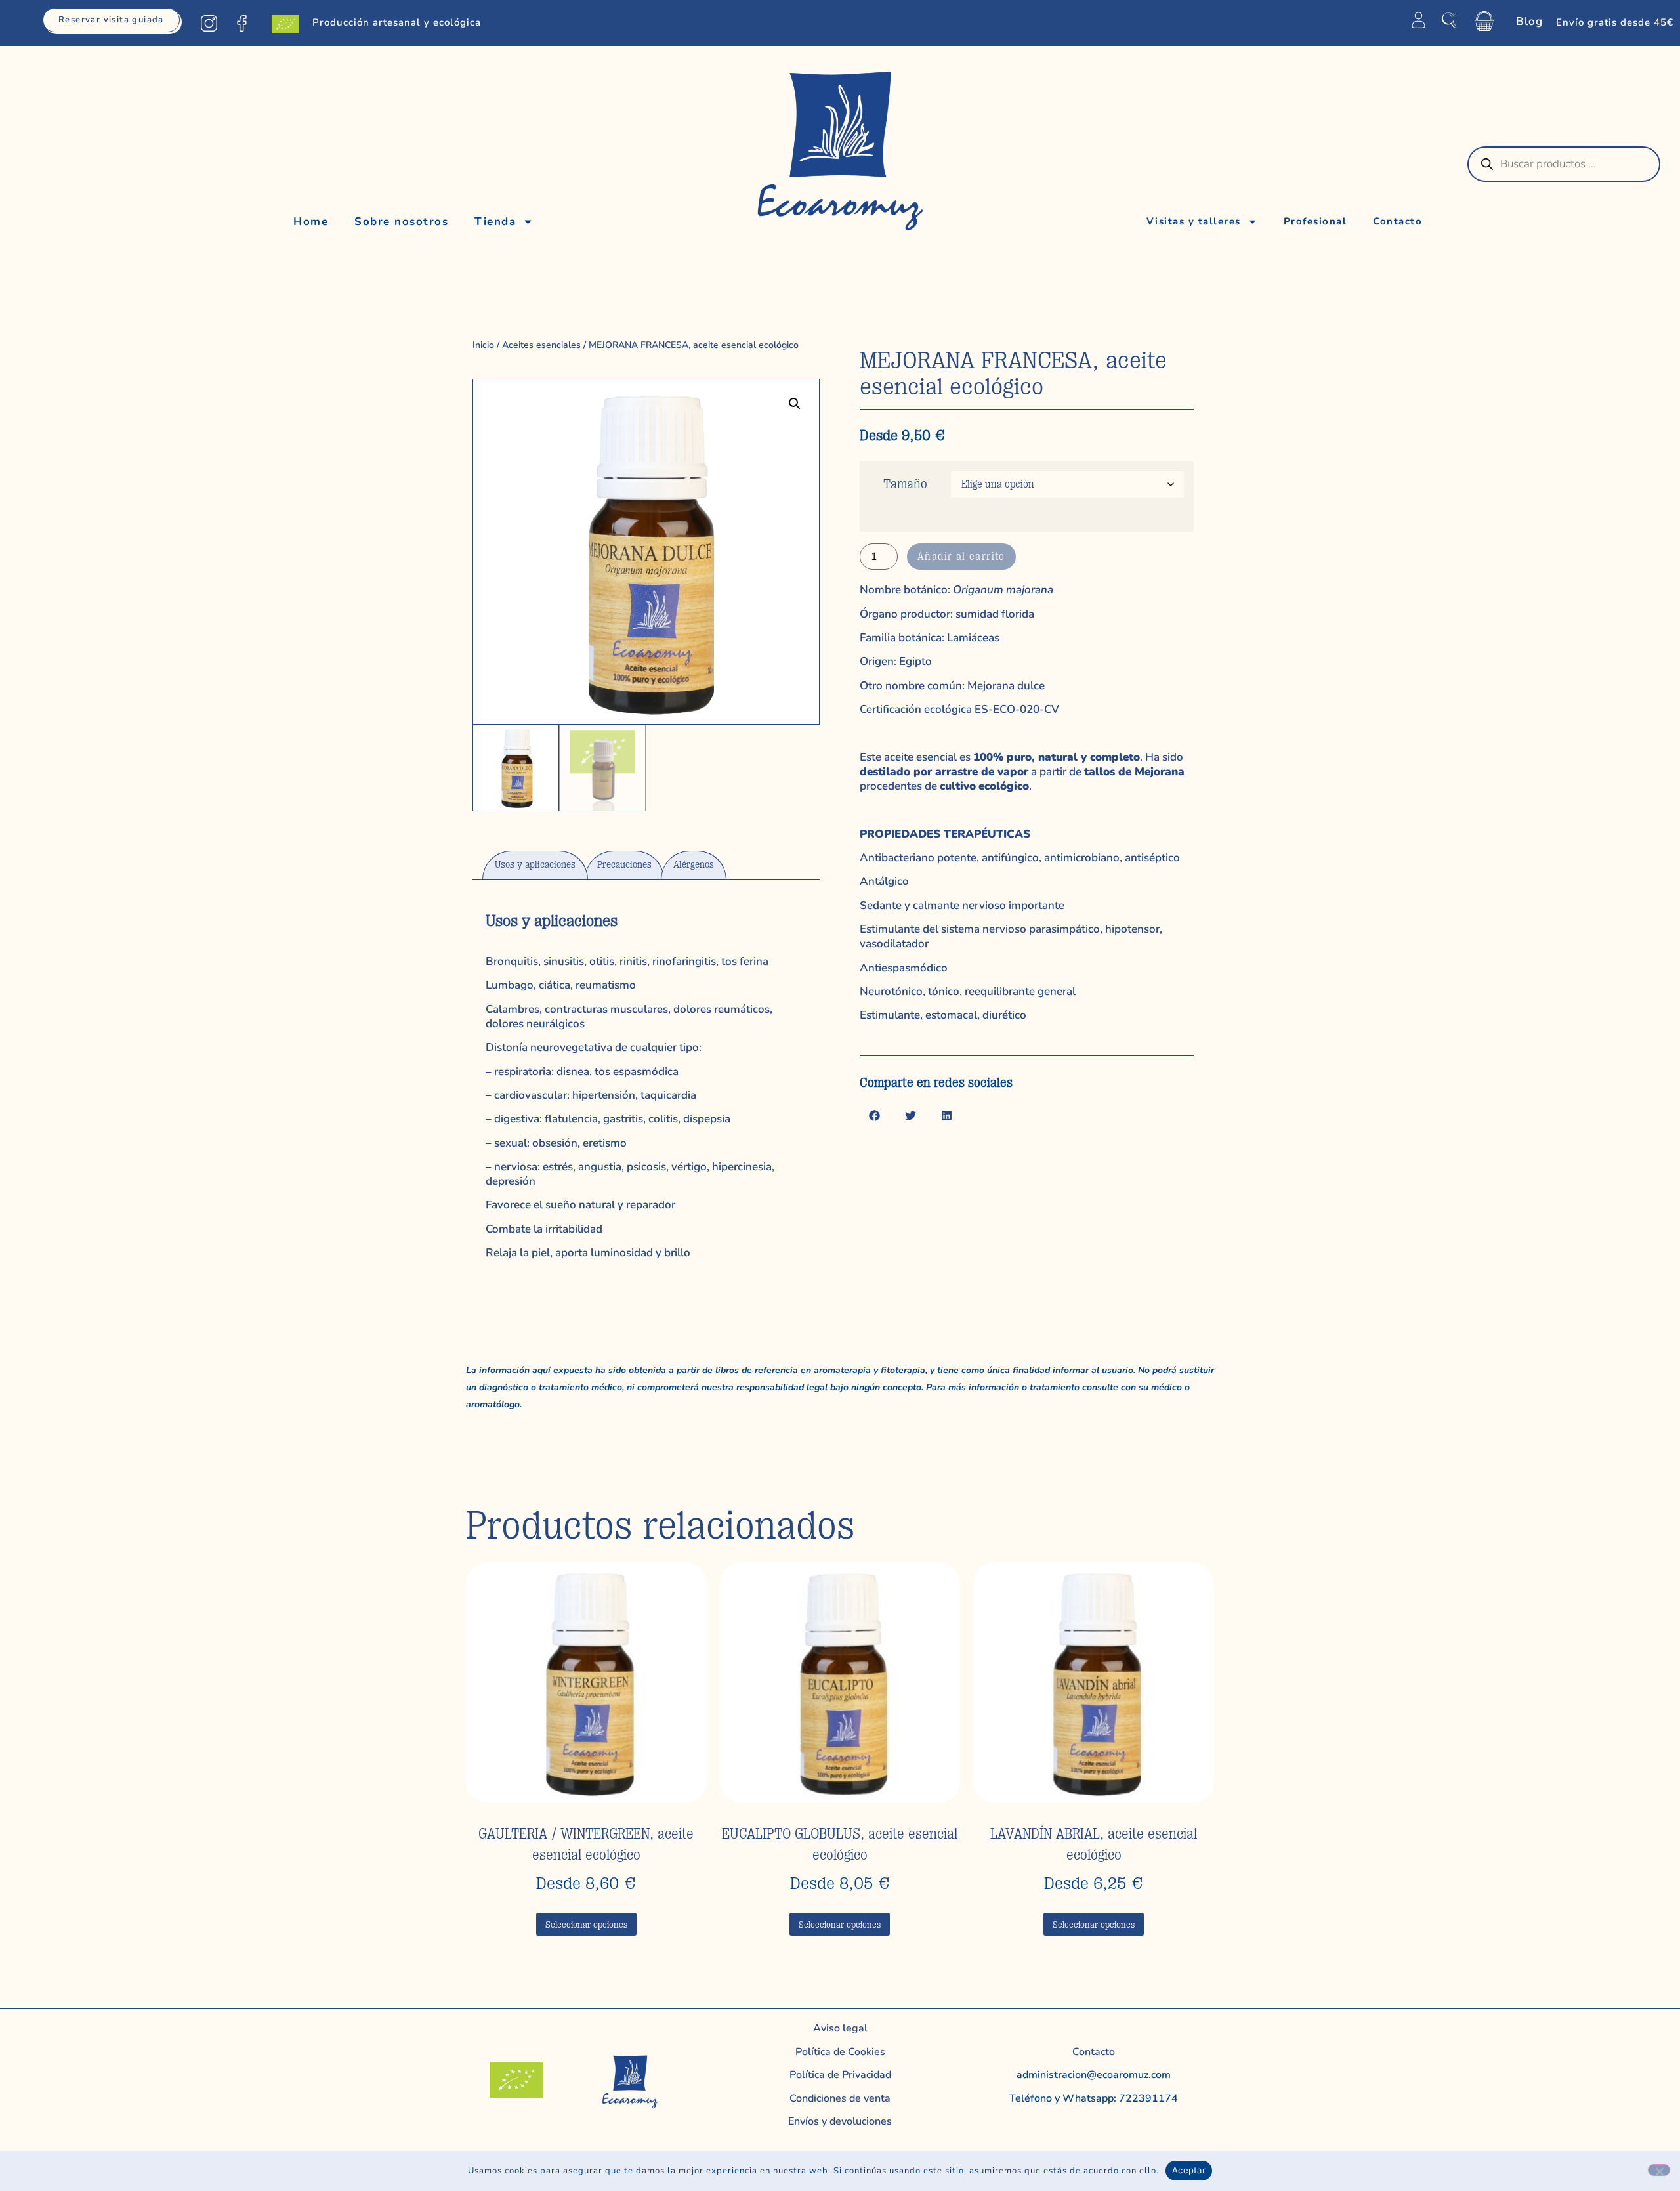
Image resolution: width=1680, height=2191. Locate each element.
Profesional (1315, 221)
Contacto (1397, 221)
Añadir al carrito (961, 557)
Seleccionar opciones (586, 1925)
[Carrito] (1484, 21)
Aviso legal (840, 2028)
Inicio (483, 345)
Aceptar (1189, 2170)
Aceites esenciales (541, 345)
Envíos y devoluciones (840, 2121)
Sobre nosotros (401, 222)
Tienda (495, 222)
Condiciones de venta (840, 2098)
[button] (795, 404)
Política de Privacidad (840, 2075)
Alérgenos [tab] (694, 865)
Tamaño (905, 484)
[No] (1659, 2170)
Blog (1529, 21)
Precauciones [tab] (624, 865)
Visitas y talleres (1194, 221)
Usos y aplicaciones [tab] (535, 865)
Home (311, 222)
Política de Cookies (840, 2052)
